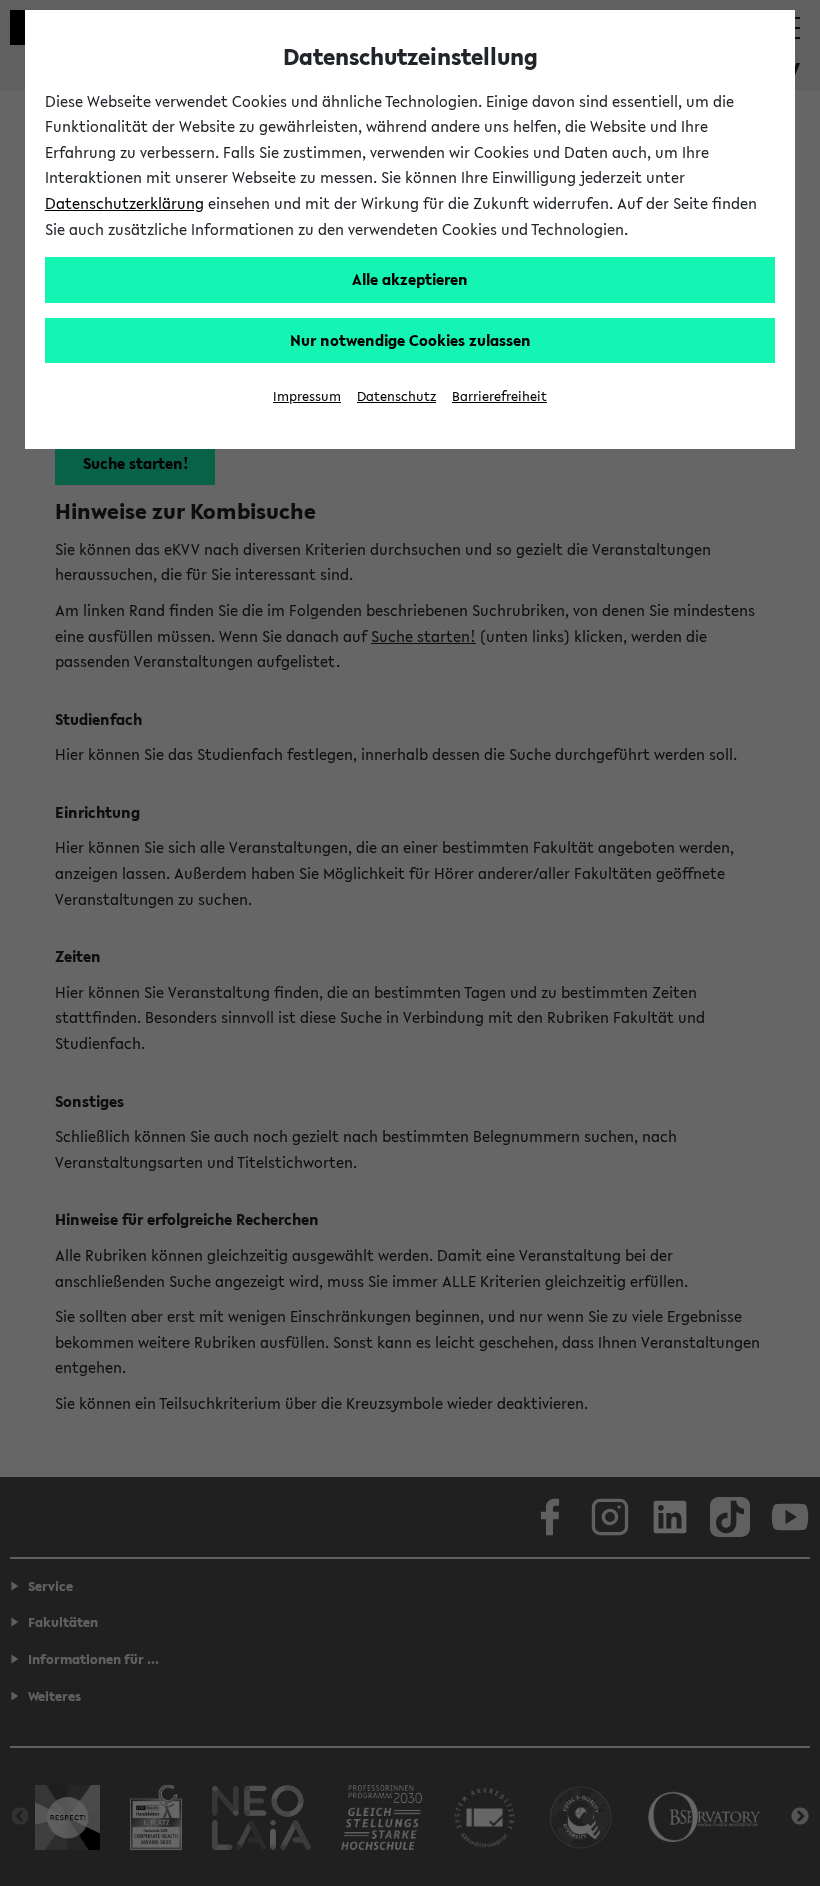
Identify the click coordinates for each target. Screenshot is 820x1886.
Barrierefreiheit (499, 396)
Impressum (307, 396)
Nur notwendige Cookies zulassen (410, 340)
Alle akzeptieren (410, 279)
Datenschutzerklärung (124, 203)
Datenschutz (396, 396)
